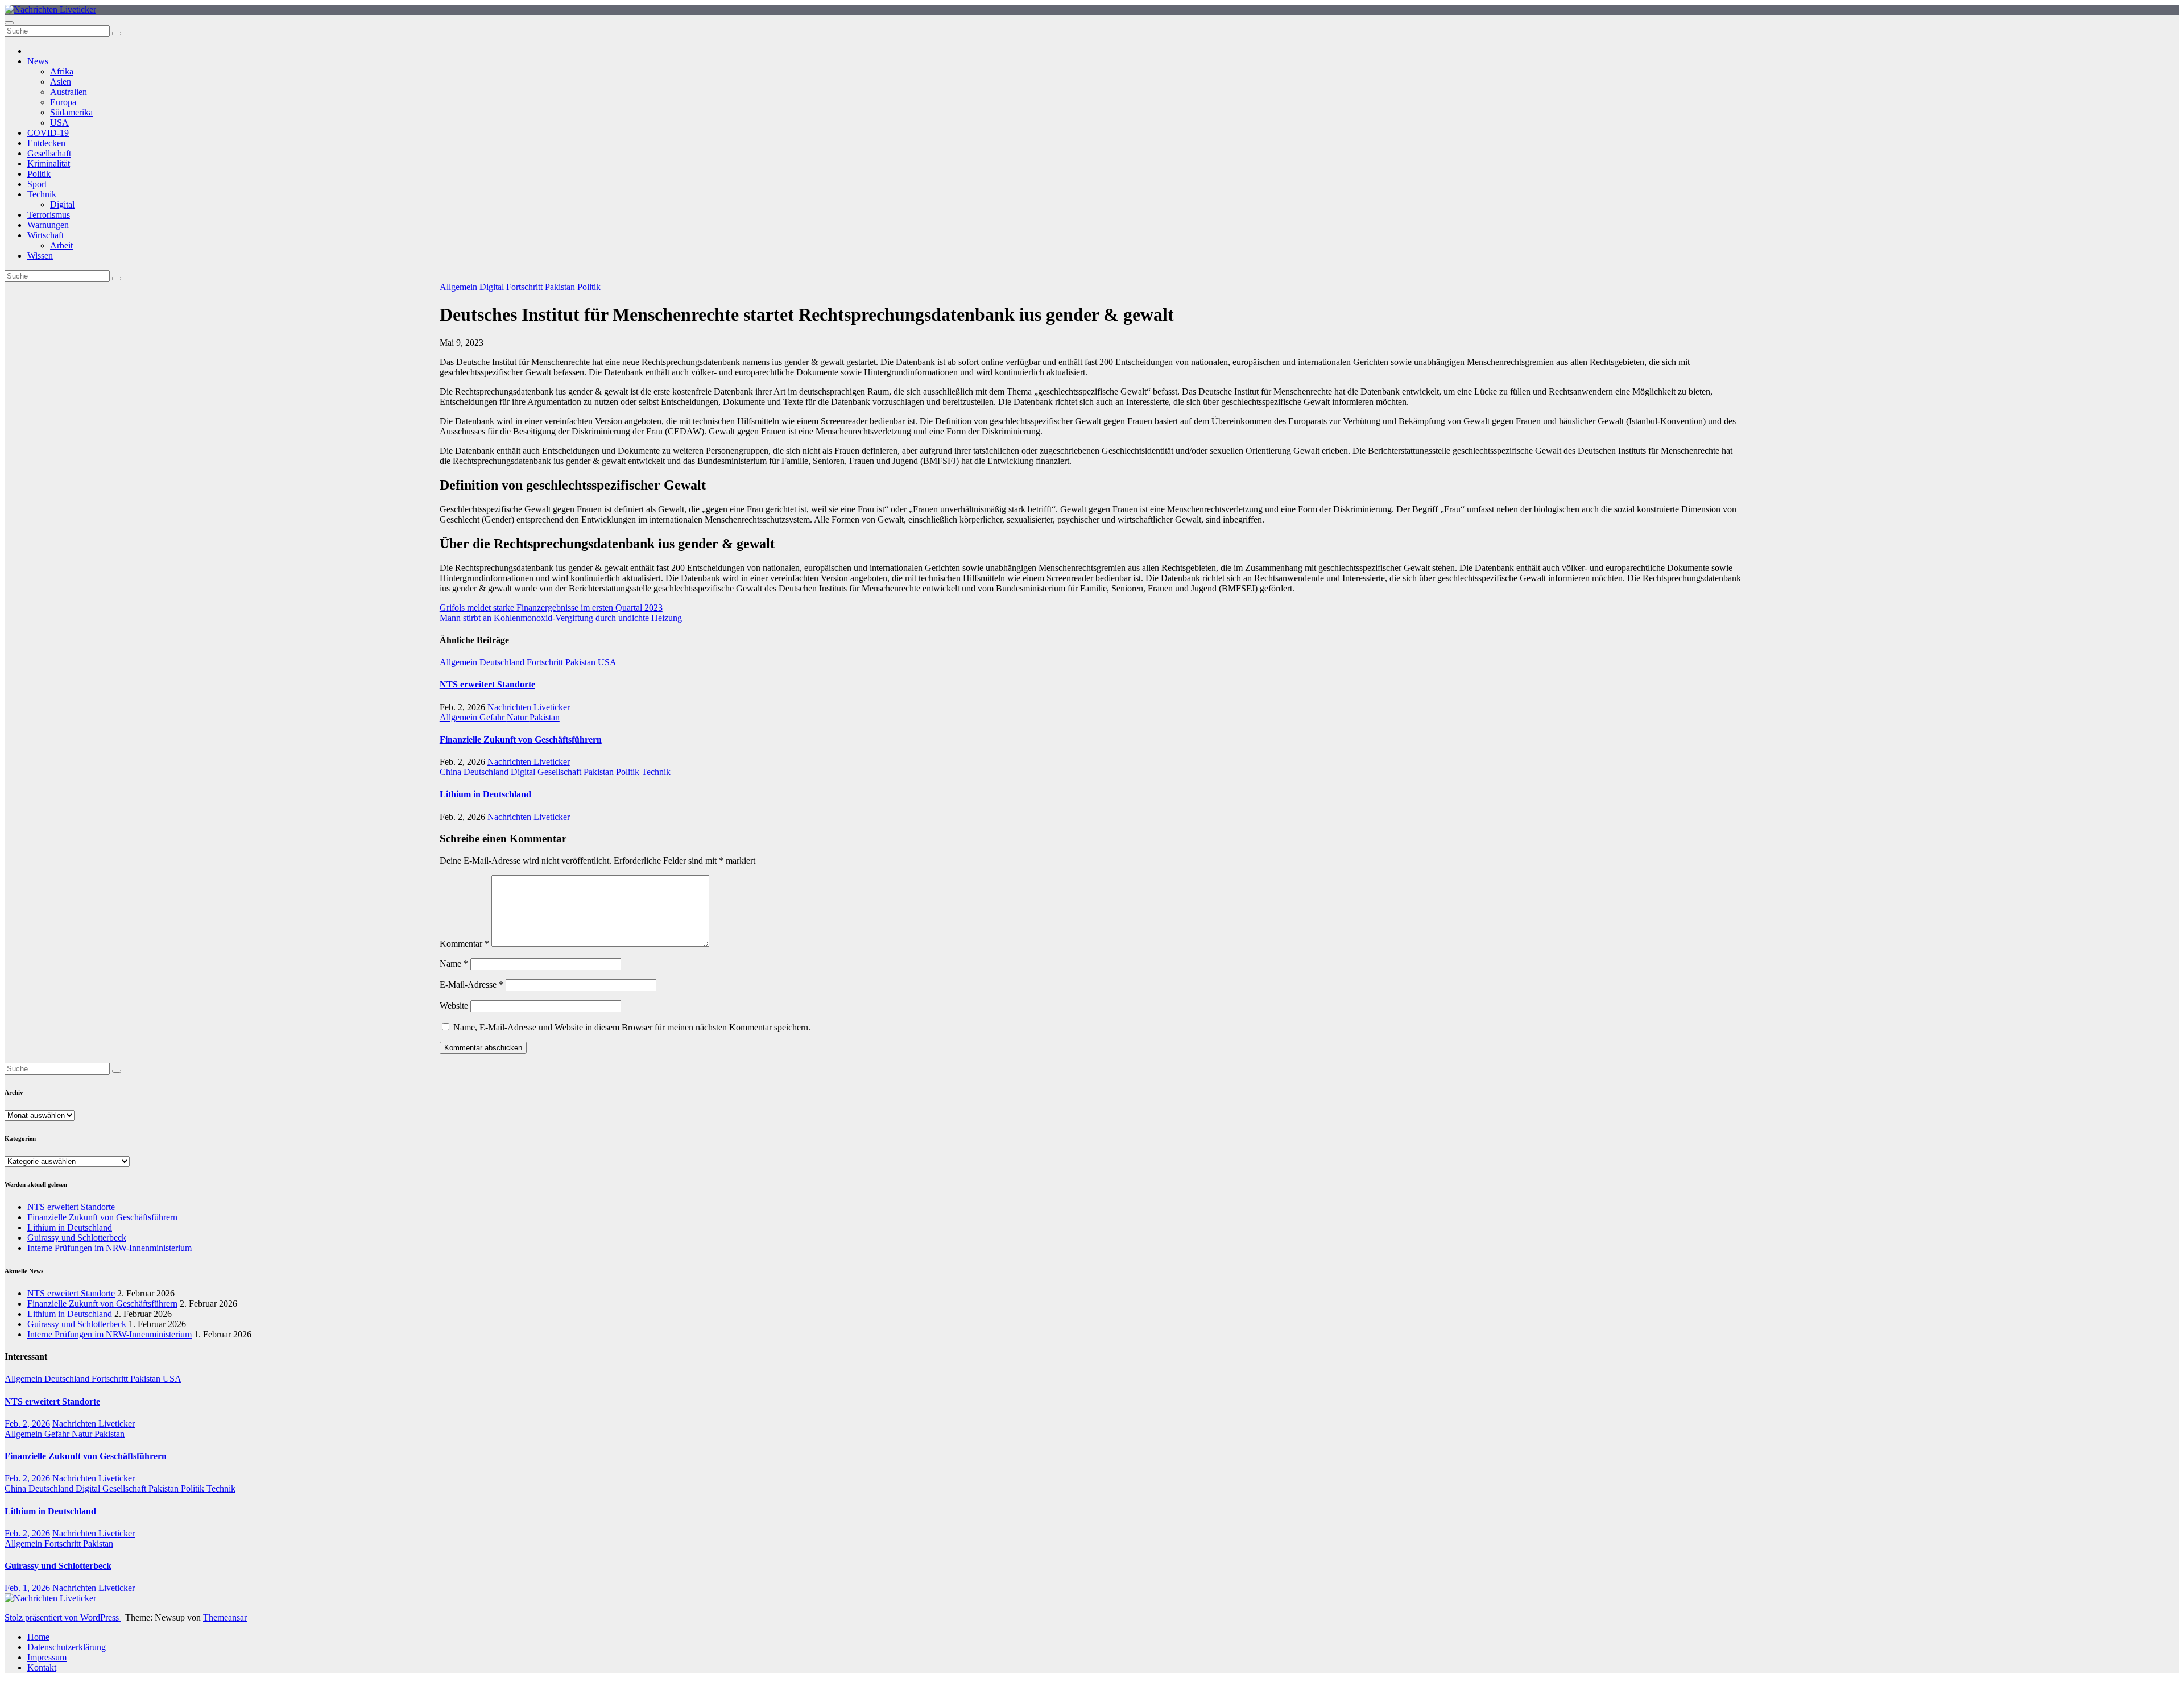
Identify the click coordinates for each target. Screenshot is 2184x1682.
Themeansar (225, 1617)
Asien (61, 82)
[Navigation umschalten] (9, 23)
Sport (37, 184)
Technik (42, 194)
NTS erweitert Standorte (487, 684)
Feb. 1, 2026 (27, 1588)
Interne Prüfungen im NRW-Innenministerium (109, 1248)
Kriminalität (49, 163)
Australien (69, 92)
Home (38, 1637)
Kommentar (464, 944)
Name (454, 964)
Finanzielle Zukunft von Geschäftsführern (521, 739)
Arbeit (61, 245)
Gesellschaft (49, 153)
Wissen (40, 256)
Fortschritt (526, 287)
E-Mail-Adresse (471, 985)
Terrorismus (49, 215)
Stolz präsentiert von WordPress (63, 1617)
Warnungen (48, 225)
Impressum (47, 1657)
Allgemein (460, 287)
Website (454, 1006)
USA (59, 123)
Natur (518, 717)
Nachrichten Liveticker (529, 707)
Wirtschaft (45, 235)
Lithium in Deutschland (485, 794)
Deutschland (503, 662)
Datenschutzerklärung (67, 1647)
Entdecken (46, 143)
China (452, 772)
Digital (62, 204)
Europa (63, 102)
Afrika (62, 71)
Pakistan (561, 287)
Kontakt (42, 1667)
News (38, 61)
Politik (39, 174)
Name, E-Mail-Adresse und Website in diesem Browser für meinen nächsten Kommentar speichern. (632, 1027)
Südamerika (71, 112)
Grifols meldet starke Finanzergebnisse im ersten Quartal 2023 (551, 608)
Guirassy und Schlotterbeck (77, 1238)
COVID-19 (48, 133)
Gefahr (493, 717)
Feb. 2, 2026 (27, 1424)
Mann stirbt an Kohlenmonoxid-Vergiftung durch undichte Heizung (561, 618)
